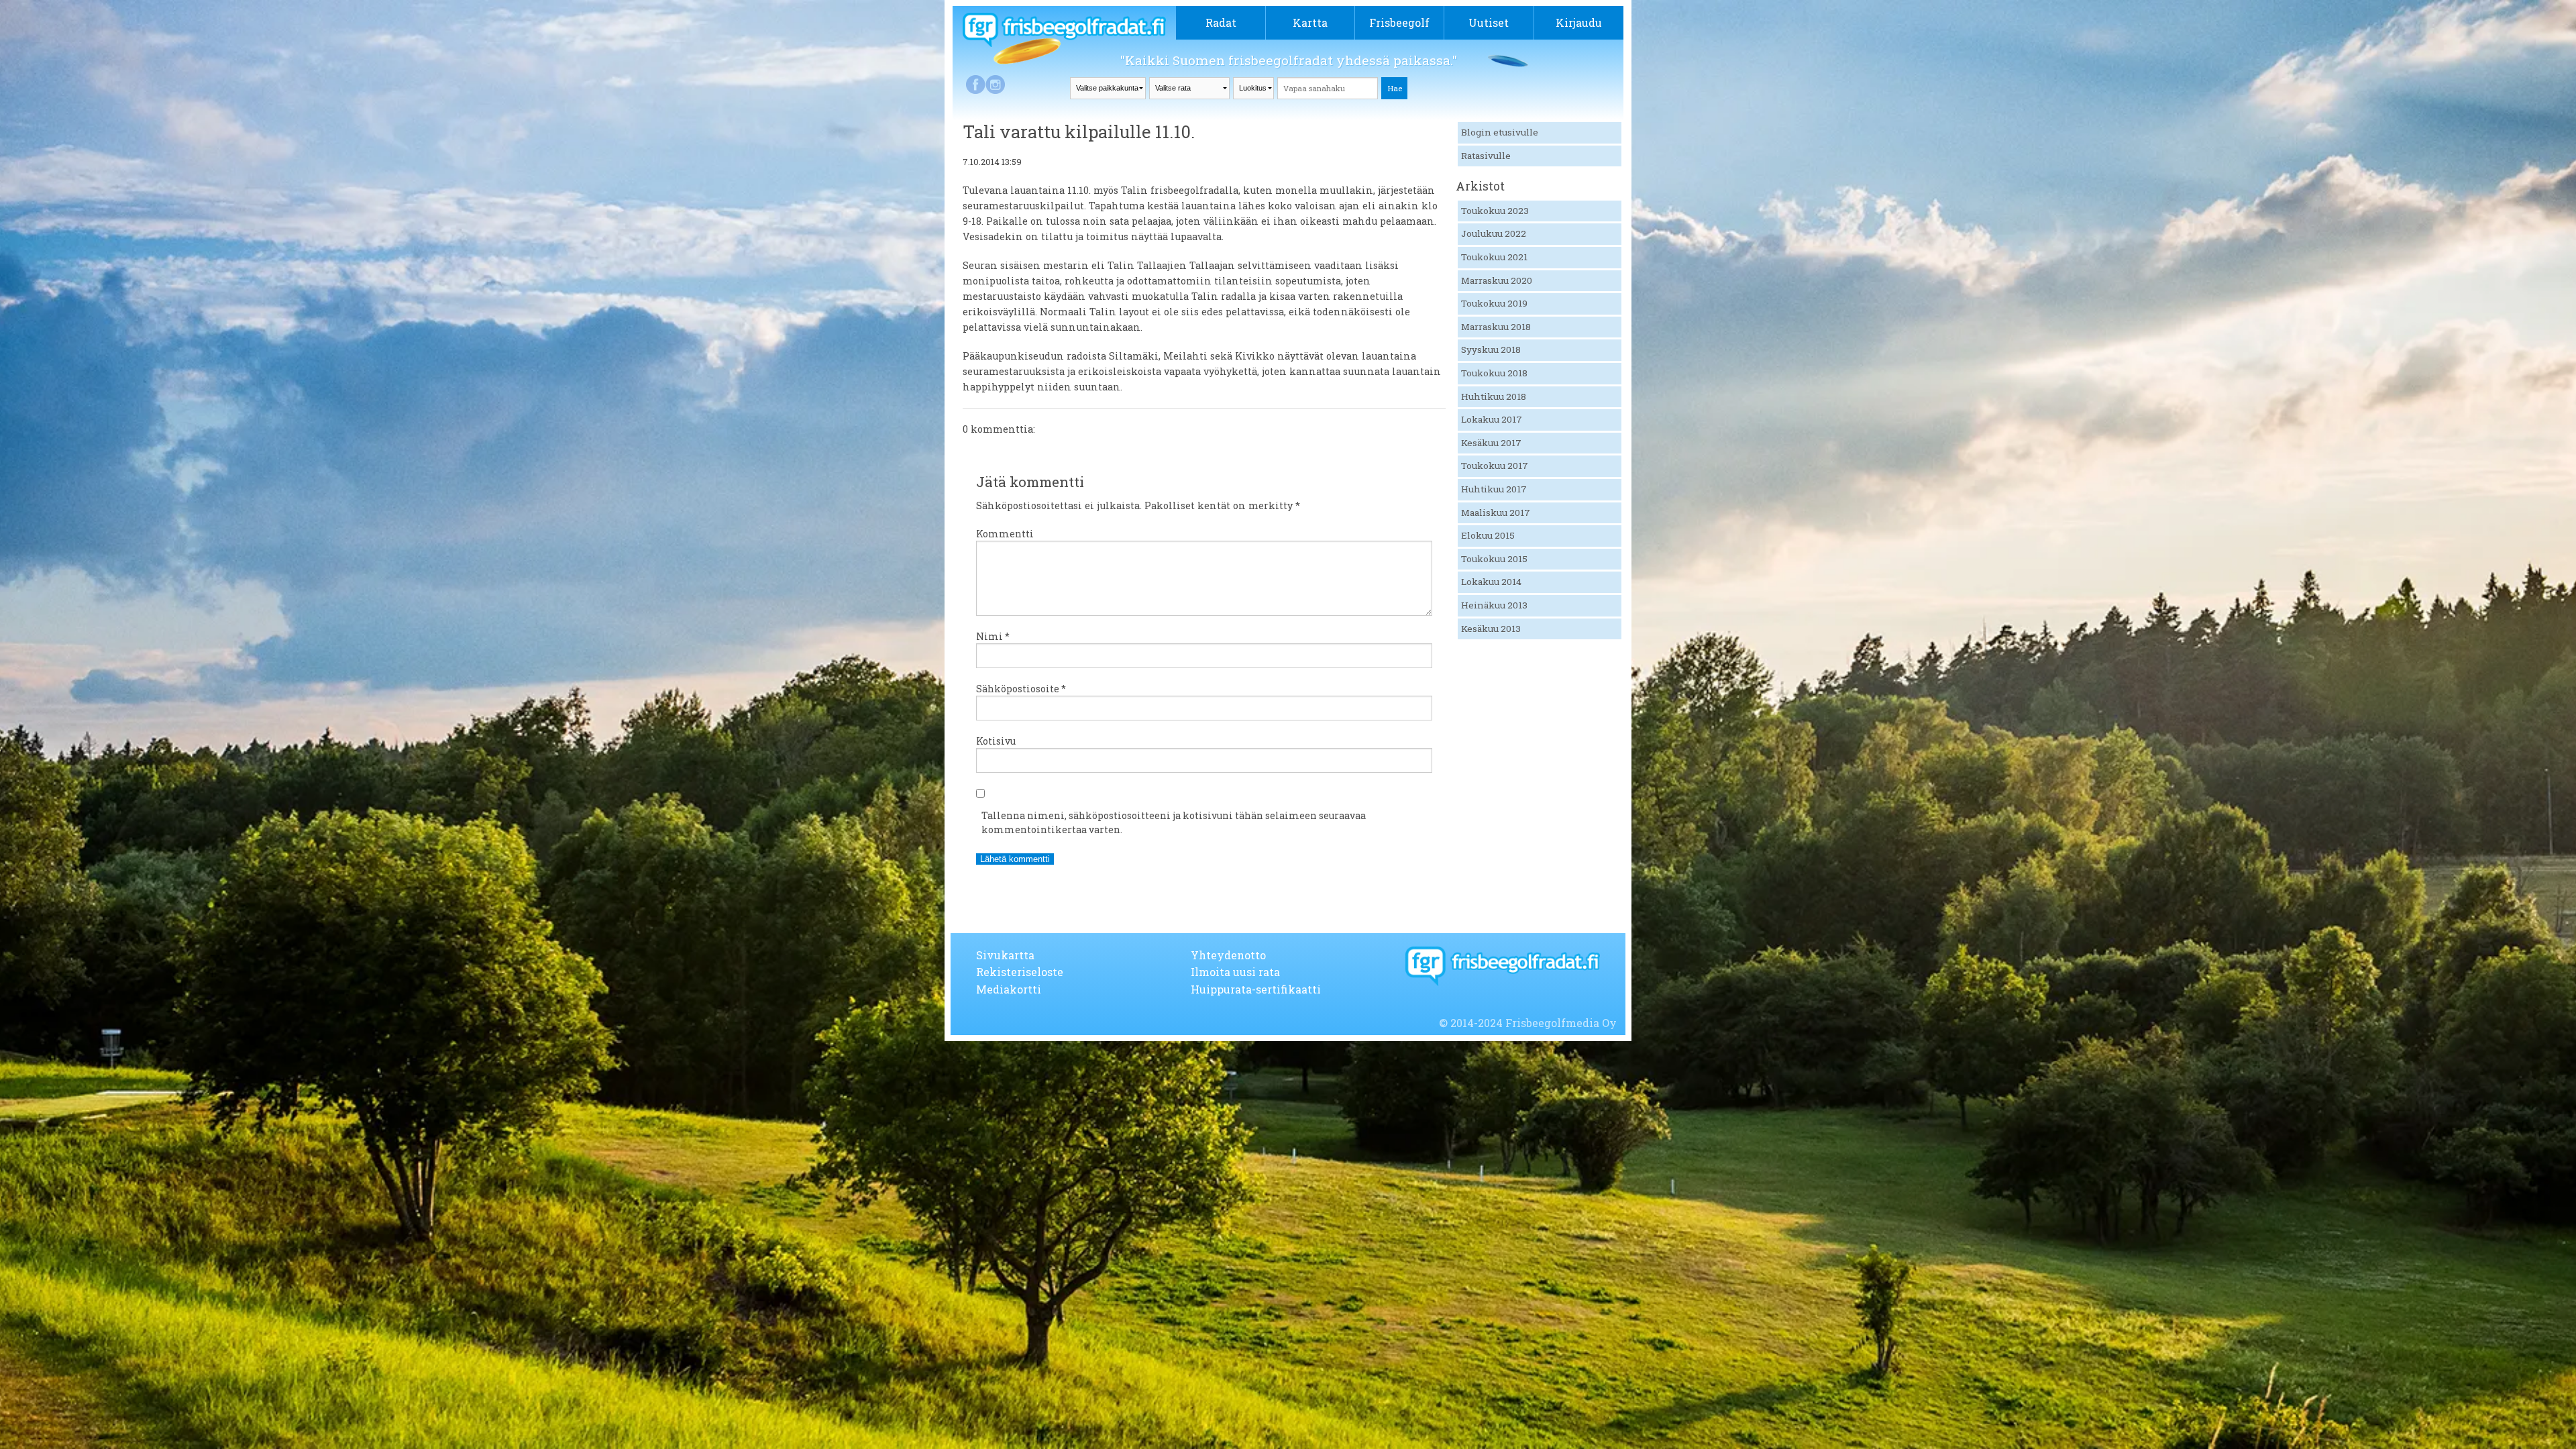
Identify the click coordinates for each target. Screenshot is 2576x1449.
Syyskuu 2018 (1491, 350)
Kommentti (1005, 534)
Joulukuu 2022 (1494, 233)
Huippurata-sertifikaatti (1256, 989)
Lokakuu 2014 (1491, 582)
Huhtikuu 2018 (1494, 396)
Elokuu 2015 (1488, 535)
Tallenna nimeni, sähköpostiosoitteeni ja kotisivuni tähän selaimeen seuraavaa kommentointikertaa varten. (1174, 822)
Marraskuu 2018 (1496, 327)
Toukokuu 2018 (1494, 373)
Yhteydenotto (1228, 955)
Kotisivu (996, 741)
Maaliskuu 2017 (1496, 513)
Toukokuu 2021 (1494, 257)
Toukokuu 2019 (1494, 303)
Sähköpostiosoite (1021, 689)
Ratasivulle (1486, 156)
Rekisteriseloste (1020, 972)
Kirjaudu (1579, 22)
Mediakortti (1009, 989)
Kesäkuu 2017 (1491, 443)
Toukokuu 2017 (1495, 466)
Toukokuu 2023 (1495, 211)
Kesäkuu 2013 (1491, 629)
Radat (1221, 22)
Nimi (993, 636)
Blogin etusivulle (1500, 132)
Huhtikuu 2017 (1494, 489)
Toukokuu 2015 (1494, 559)
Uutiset (1489, 22)
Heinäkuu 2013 (1494, 605)
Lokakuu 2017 (1492, 419)
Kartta (1310, 22)
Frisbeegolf (1399, 22)
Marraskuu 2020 (1497, 280)
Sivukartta (1005, 955)
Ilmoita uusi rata (1235, 972)
